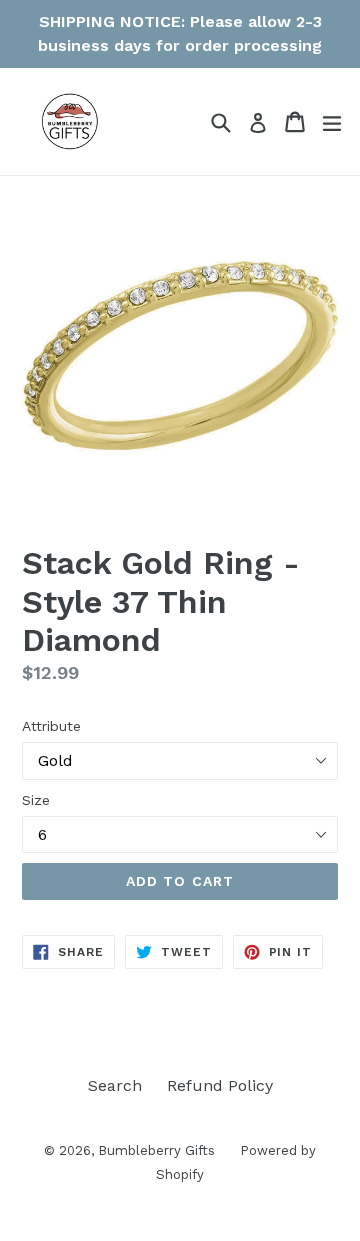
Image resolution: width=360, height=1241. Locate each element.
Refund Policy (220, 1085)
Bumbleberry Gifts (156, 1150)
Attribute (51, 726)
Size (36, 800)
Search (115, 1085)
